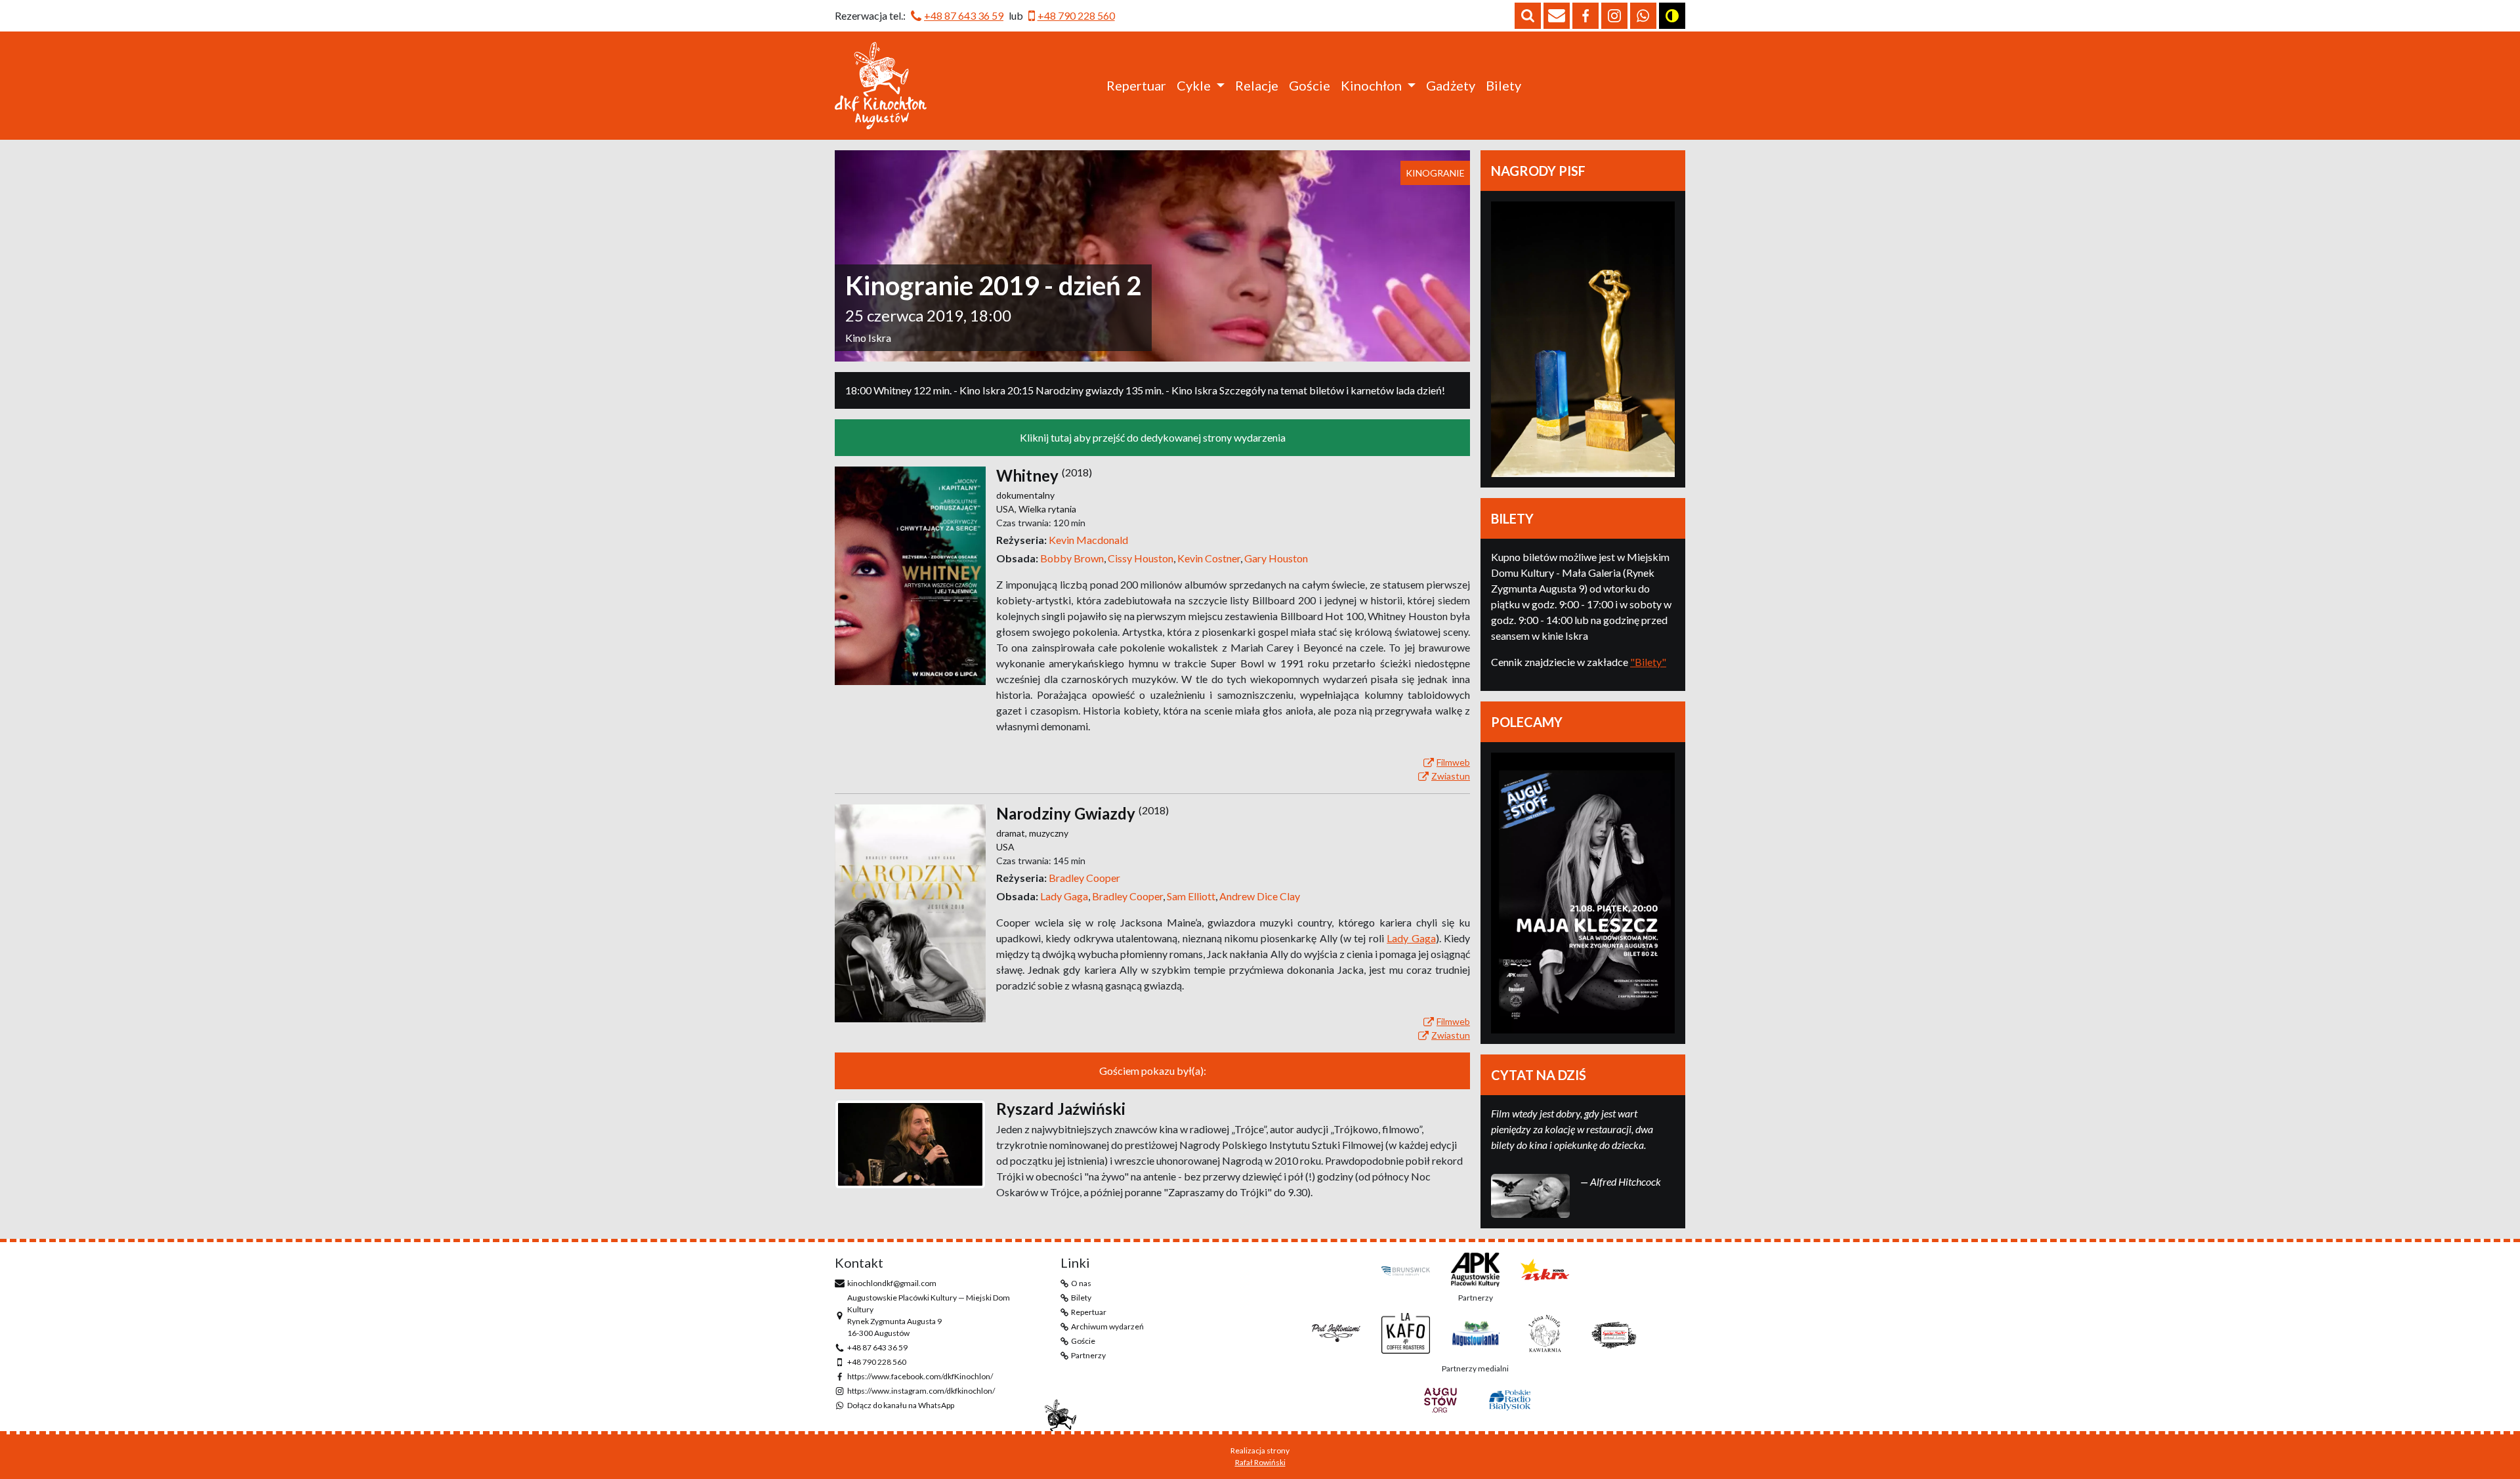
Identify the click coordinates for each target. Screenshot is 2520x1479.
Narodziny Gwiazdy (1066, 813)
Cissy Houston (1143, 558)
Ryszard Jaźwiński (1061, 1109)
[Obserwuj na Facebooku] (1585, 16)
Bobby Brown (1074, 558)
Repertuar (1136, 85)
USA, (1007, 509)
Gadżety (1451, 85)
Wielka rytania (1047, 509)
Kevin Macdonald (1088, 540)
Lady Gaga (1066, 896)
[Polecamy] (1583, 893)
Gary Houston (1276, 558)
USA (1005, 847)
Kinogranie (1435, 173)
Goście (1310, 85)
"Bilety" (1648, 662)
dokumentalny (1025, 495)
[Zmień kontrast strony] (1672, 16)
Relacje (1257, 85)
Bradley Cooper (1084, 878)
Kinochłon (1371, 85)
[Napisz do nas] (1557, 16)
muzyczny (1049, 833)
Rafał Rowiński (1260, 1462)
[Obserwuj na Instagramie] (1614, 16)
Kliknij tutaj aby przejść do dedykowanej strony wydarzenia (1153, 437)
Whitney (1027, 475)
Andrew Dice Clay (1260, 896)
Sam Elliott (1193, 896)
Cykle (1194, 85)
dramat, (1013, 833)
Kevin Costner (1211, 558)
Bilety (1503, 85)
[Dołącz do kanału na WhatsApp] (1643, 16)
